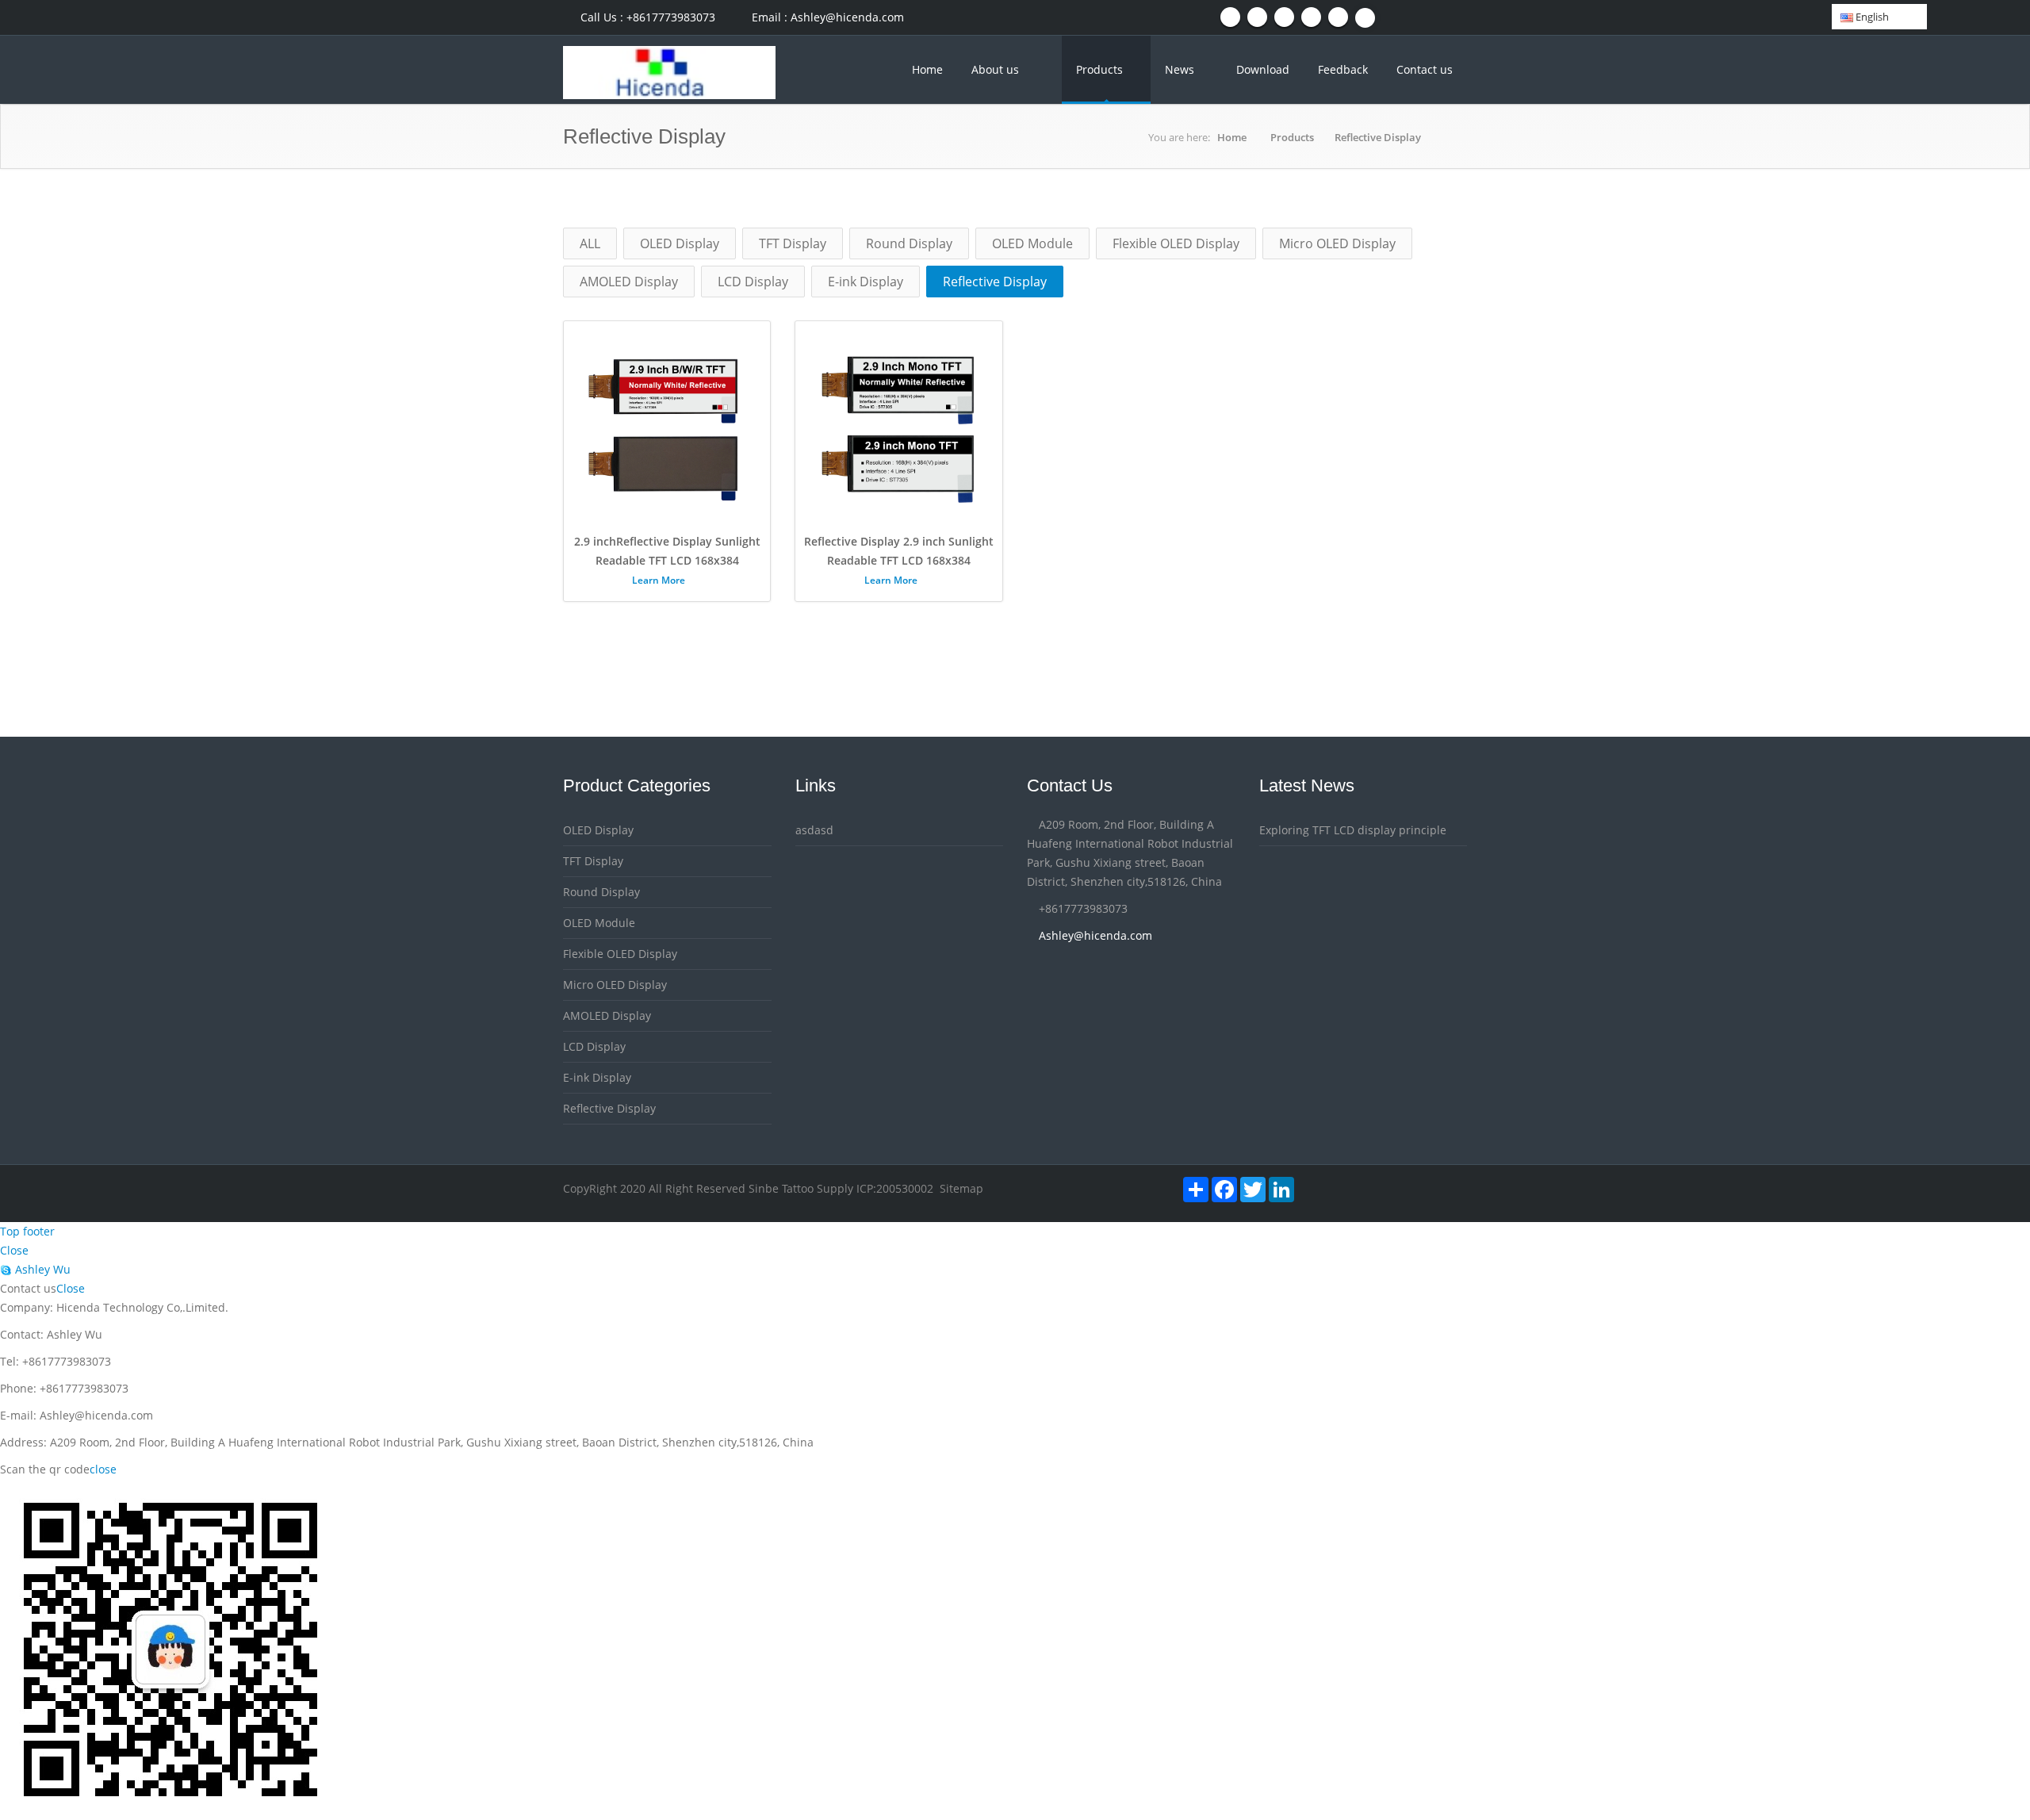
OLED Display (680, 243)
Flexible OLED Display (1176, 243)
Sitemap (961, 1188)
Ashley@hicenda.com (1095, 935)
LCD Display (753, 282)
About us (995, 69)
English (1871, 17)
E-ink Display (866, 282)
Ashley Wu (41, 1269)
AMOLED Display (629, 282)
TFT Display (793, 243)
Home (927, 69)
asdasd (814, 830)
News (1181, 69)
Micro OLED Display (1337, 243)
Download (1263, 69)
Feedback (1343, 69)
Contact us (1425, 69)
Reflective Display (1378, 137)
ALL (590, 243)
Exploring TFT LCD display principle (1353, 830)
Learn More (660, 580)
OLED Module (1032, 243)
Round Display (909, 243)
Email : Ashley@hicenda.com (826, 17)
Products (1101, 69)
